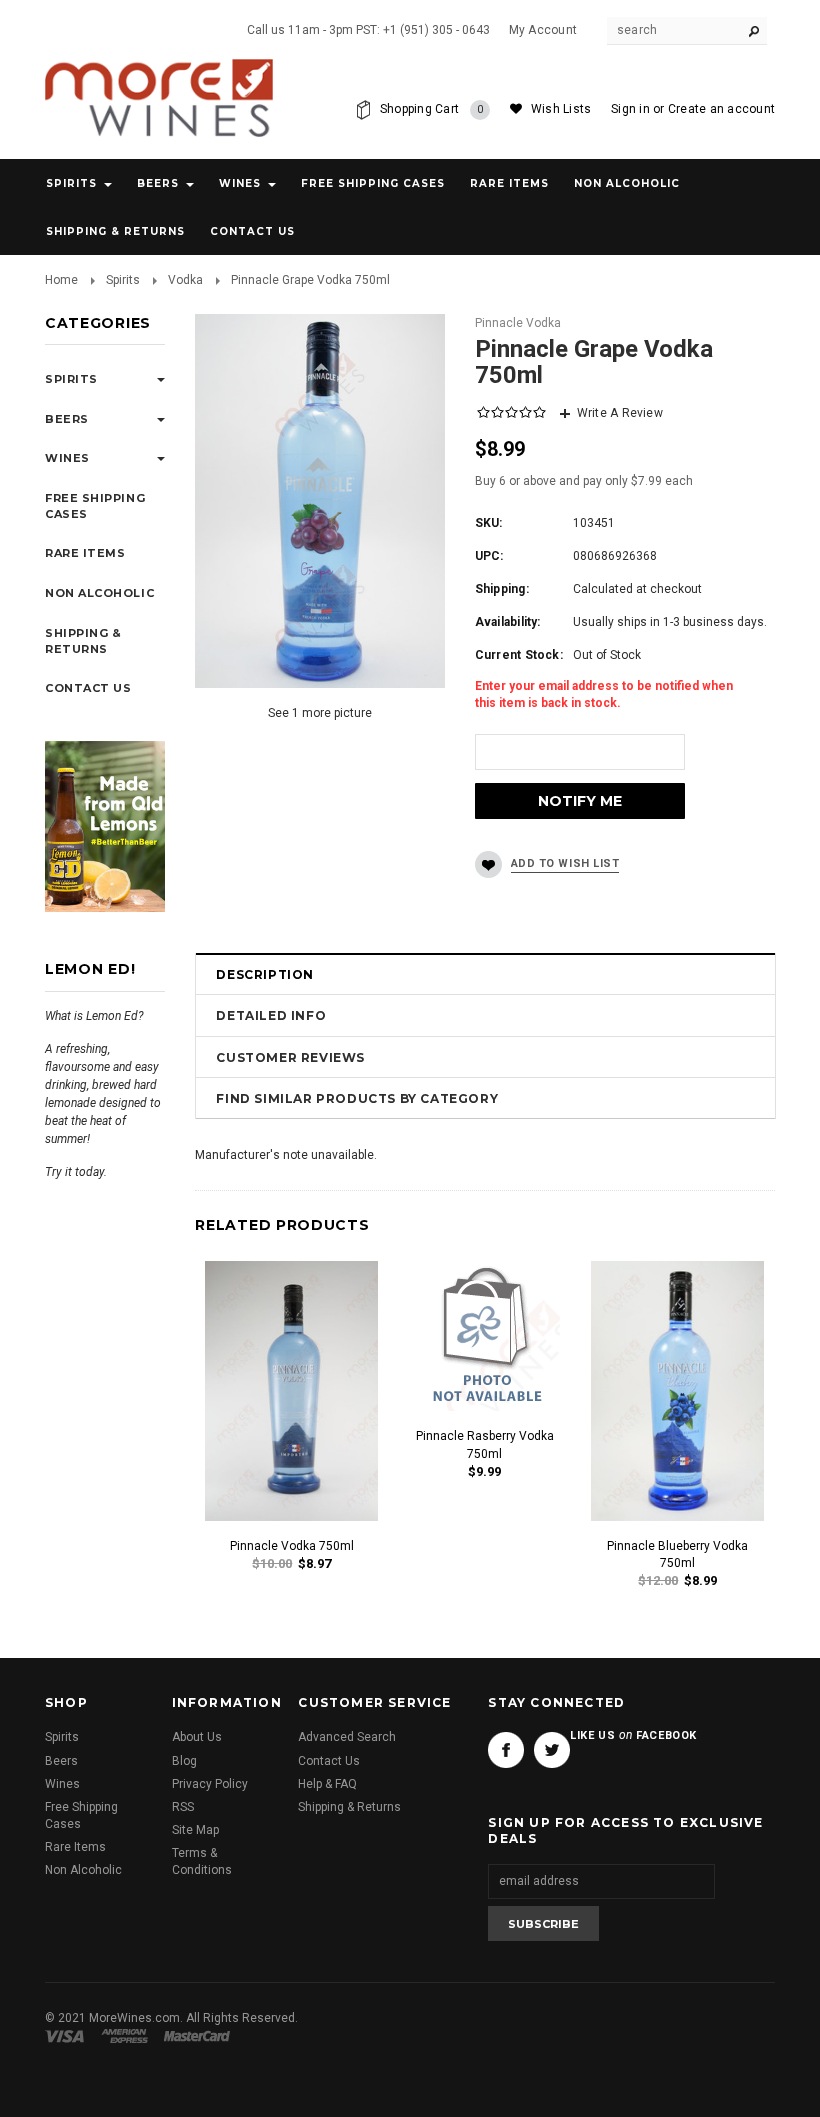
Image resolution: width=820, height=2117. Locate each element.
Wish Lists (561, 109)
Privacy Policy (210, 1784)
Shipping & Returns (349, 1807)
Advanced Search (347, 1737)
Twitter (552, 1750)
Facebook (506, 1750)
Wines (240, 183)
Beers (158, 183)
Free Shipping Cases (373, 183)
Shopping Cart (432, 109)
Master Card (199, 2036)
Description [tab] (265, 974)
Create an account (721, 109)
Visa (68, 2036)
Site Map (195, 1830)
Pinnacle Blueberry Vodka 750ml (677, 1554)
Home (61, 280)
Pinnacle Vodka (518, 323)
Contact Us (329, 1761)
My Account (543, 30)
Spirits (71, 183)
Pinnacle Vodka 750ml (292, 1546)
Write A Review (620, 413)
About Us (197, 1737)
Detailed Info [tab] (271, 1015)
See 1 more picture (320, 713)
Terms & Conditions (202, 1861)
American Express (127, 2036)
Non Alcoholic (627, 183)
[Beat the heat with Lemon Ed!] (105, 826)
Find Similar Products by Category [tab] (357, 1098)
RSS (183, 1807)
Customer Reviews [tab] (290, 1057)
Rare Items (509, 183)
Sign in (630, 109)
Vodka (185, 280)
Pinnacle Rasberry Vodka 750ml (485, 1444)
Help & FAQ (327, 1784)
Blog (184, 1761)
